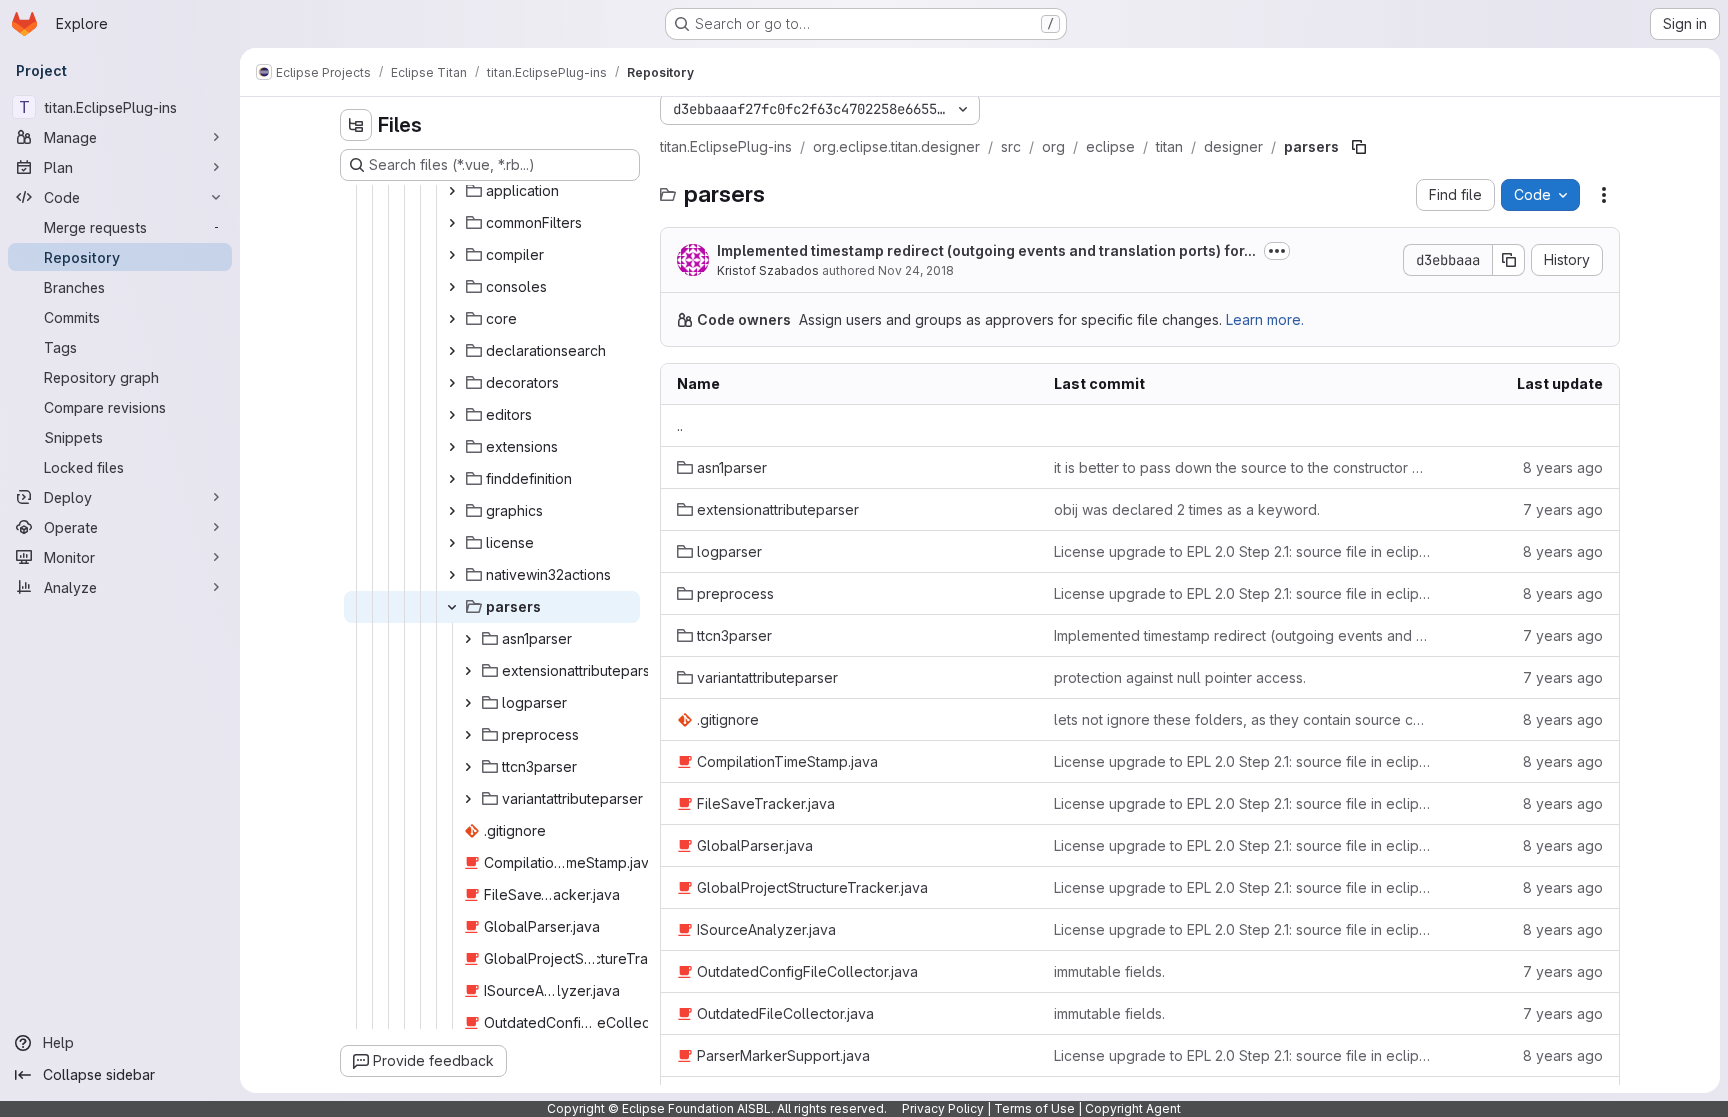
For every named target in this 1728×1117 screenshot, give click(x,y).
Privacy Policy (943, 1108)
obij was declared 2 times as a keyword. (1187, 509)
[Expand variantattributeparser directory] (468, 799)
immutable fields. (1109, 971)
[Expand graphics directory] (452, 511)
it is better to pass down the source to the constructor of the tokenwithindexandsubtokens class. (1242, 467)
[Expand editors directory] (452, 415)
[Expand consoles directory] (452, 287)
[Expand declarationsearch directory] (452, 351)
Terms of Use (1034, 1108)
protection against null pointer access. (1180, 677)
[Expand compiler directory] (452, 255)
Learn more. (1265, 319)
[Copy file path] (1359, 147)
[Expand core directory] (452, 319)
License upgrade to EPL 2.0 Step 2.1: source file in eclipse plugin (1242, 551)
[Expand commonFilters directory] (452, 223)
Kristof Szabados (768, 270)
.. (680, 425)
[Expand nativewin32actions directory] (452, 575)
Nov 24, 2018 (916, 270)
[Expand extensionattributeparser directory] (468, 671)
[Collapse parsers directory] (452, 607)
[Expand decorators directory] (452, 383)
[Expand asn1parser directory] (468, 639)
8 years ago (1563, 467)
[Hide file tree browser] (356, 125)
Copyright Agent (1133, 1108)
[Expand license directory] (452, 543)
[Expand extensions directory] (452, 447)
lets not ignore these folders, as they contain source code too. (1242, 719)
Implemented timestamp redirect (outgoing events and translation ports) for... (986, 250)
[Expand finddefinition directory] (452, 479)
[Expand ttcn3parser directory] (468, 767)
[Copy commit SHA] (1509, 260)
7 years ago (1563, 509)
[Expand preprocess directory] (468, 735)
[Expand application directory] (452, 191)
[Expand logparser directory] (468, 703)
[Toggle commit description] (1277, 251)
